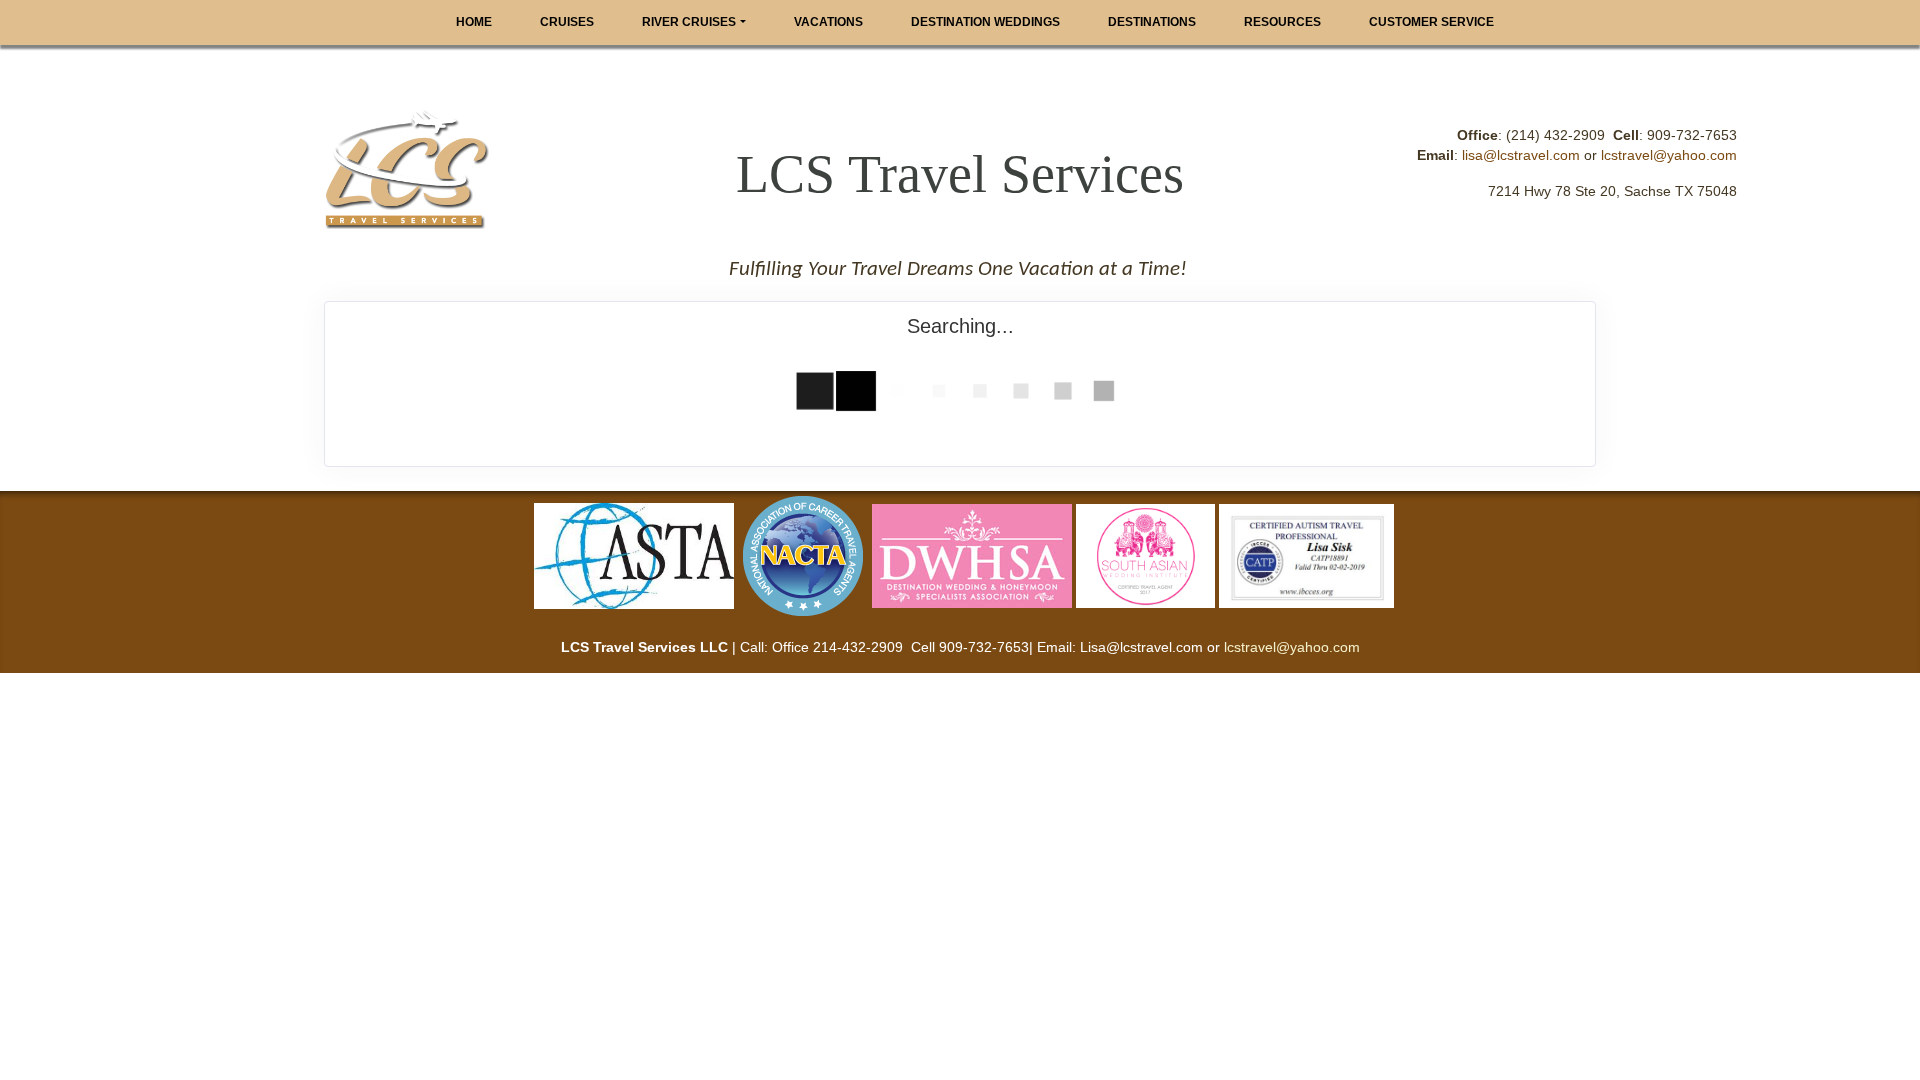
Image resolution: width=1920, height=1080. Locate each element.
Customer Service (1431, 22)
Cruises (567, 22)
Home (474, 22)
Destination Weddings (985, 22)
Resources (1282, 22)
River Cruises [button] (689, 22)
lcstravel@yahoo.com (1669, 155)
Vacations (828, 22)
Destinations (1152, 22)
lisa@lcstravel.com (1521, 155)
